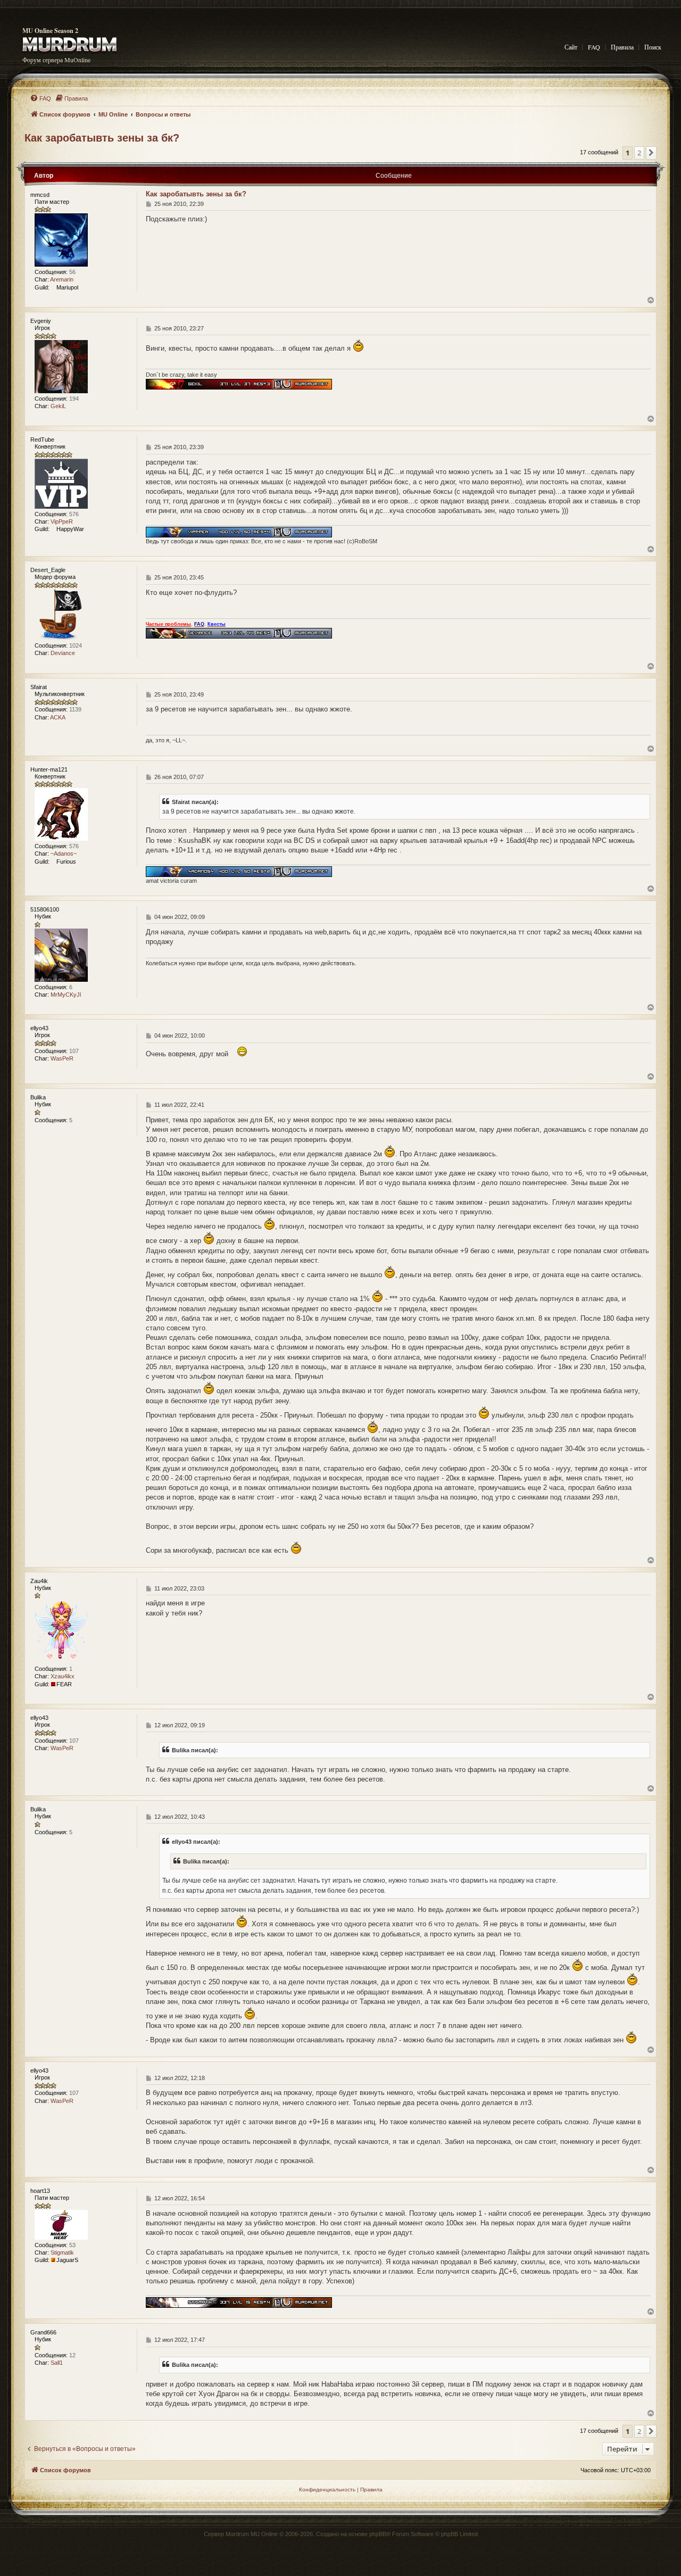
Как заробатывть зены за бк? (102, 138)
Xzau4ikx (63, 1676)
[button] (651, 153)
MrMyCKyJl (66, 995)
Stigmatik (62, 2252)
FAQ (594, 47)
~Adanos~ (64, 854)
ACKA (58, 717)
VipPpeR (62, 521)
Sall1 (57, 2363)
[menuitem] (40, 98)
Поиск (653, 47)
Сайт (571, 47)
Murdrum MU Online (252, 2534)
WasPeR (62, 1058)
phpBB (378, 2534)
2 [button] (639, 153)
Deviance (63, 653)
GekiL (58, 406)
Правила (622, 47)
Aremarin (62, 279)
